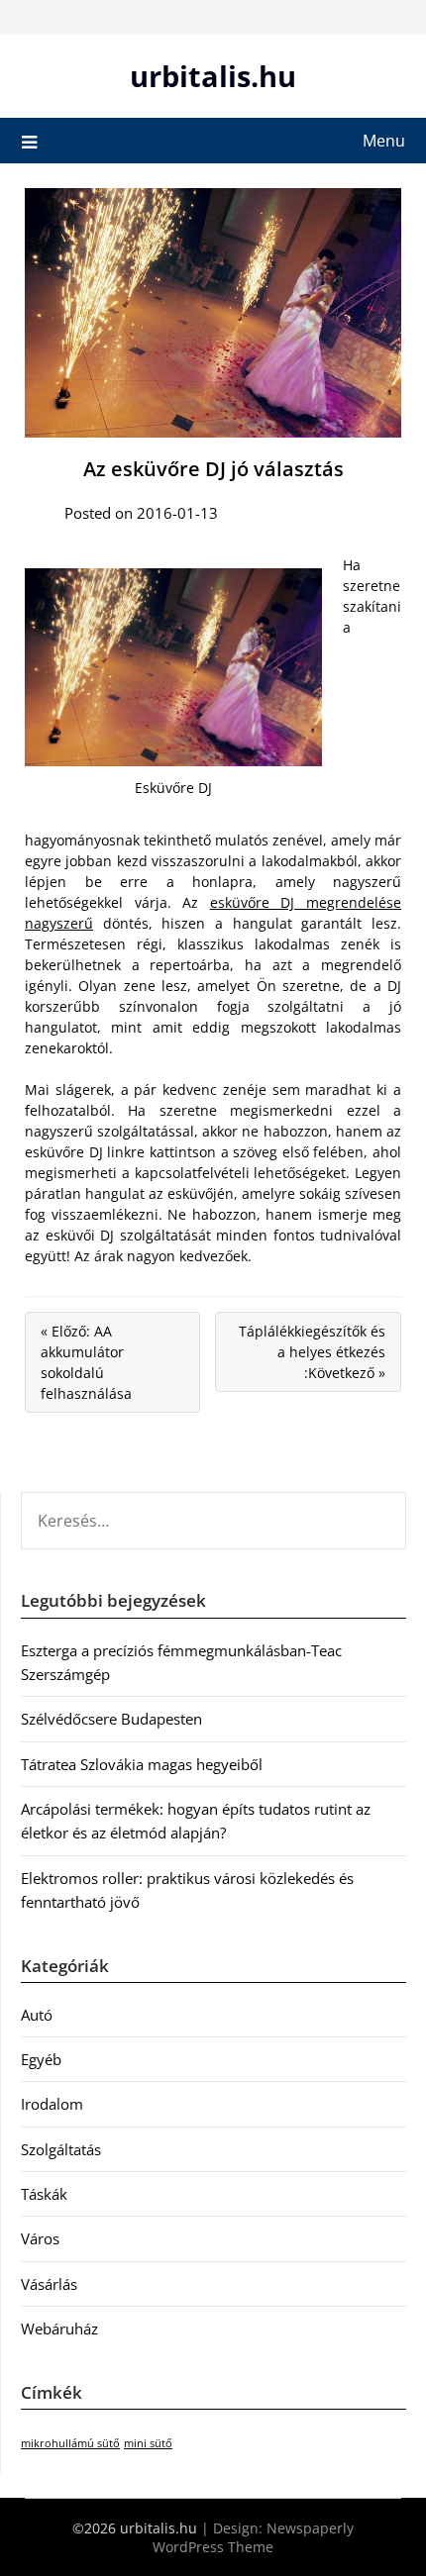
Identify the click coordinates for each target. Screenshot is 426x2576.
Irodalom (52, 2104)
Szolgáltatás (61, 2149)
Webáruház (59, 2328)
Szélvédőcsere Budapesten (111, 1719)
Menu (384, 141)
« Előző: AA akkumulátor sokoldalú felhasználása (86, 1362)
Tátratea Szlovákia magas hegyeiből (142, 1764)
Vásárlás (49, 2284)
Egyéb (41, 2059)
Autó (37, 2015)
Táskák (44, 2194)
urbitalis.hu (213, 76)
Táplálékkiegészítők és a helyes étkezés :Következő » (312, 1352)
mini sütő (148, 2443)
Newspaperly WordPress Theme (253, 2537)
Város (40, 2238)
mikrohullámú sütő (70, 2443)
